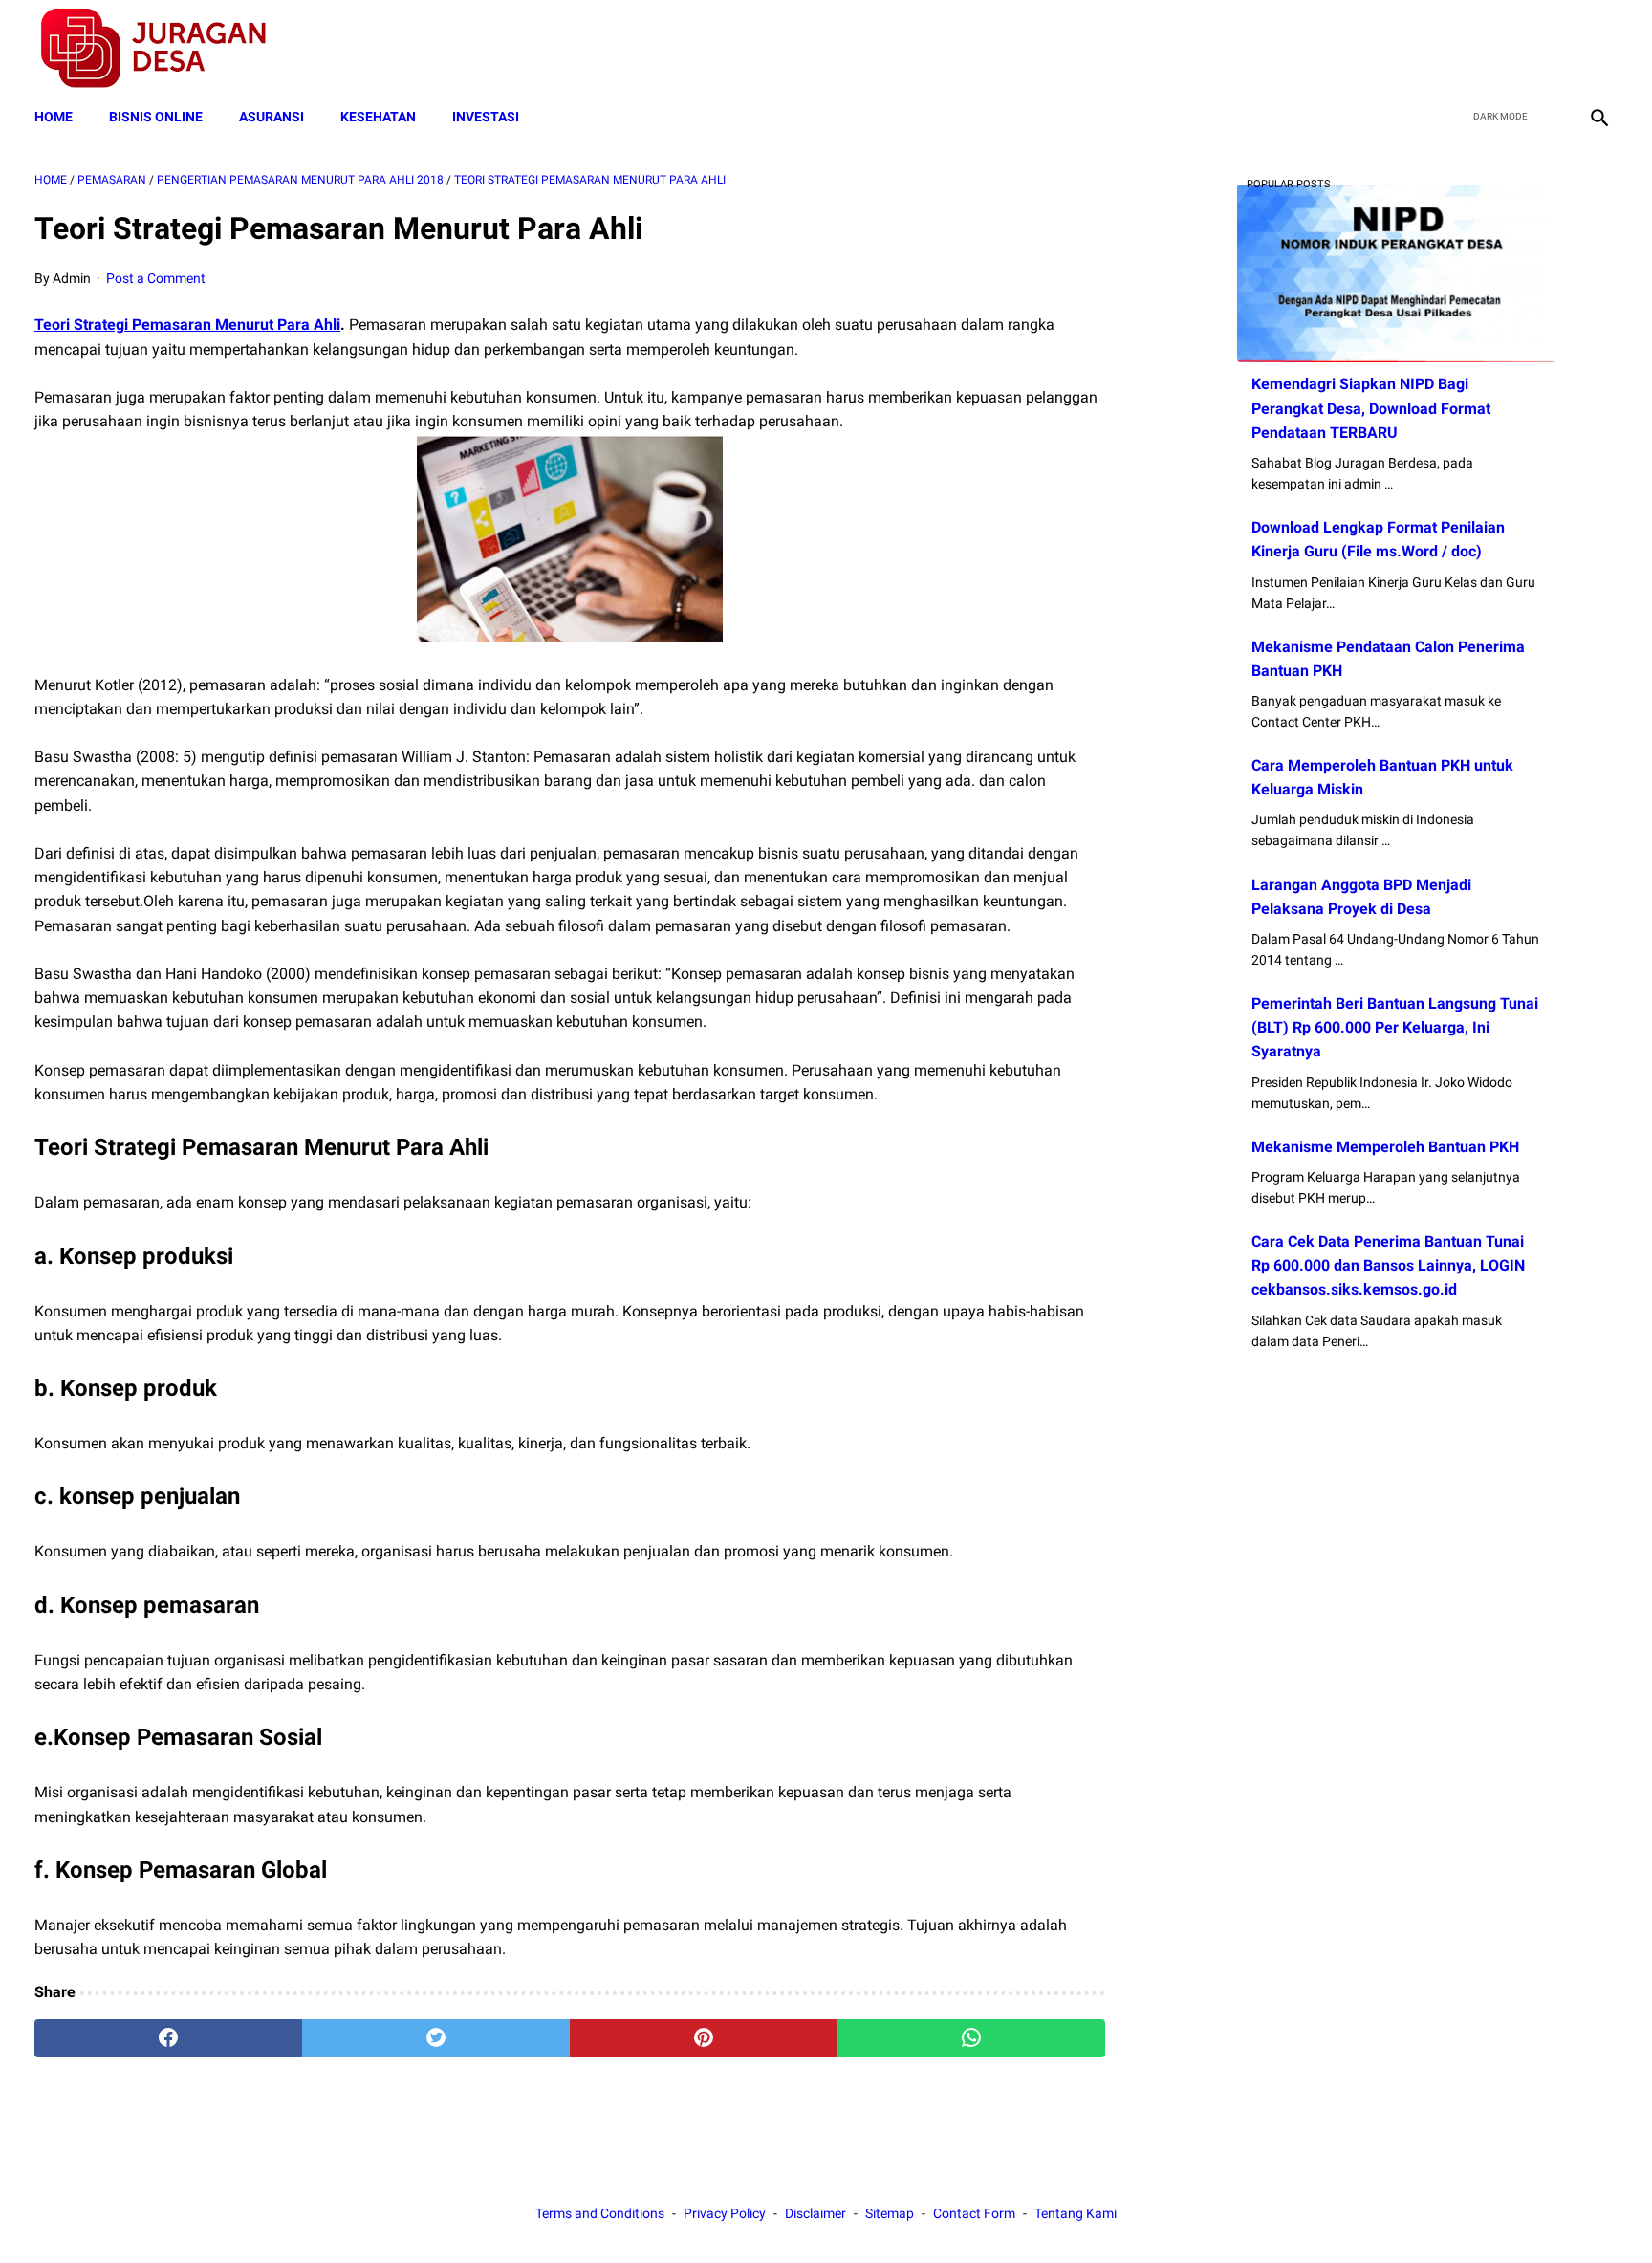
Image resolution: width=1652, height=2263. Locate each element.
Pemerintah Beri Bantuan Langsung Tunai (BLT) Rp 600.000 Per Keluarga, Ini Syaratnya (1395, 1027)
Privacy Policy (725, 2213)
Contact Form (974, 2213)
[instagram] (1597, 49)
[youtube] (1552, 49)
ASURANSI (272, 117)
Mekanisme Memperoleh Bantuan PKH (1385, 1147)
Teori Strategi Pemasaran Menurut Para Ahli (187, 325)
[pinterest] (704, 2038)
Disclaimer (815, 2213)
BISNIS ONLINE (156, 117)
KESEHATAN (378, 117)
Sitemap (890, 2213)
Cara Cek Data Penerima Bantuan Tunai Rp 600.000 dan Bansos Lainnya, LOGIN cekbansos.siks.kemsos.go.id (1388, 1265)
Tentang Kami (1076, 2213)
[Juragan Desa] (166, 48)
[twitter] (1507, 49)
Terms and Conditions (600, 2213)
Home (54, 117)
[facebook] (1462, 49)
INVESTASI (486, 117)
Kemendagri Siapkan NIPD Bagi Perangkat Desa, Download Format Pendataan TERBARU (1371, 408)
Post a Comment (156, 278)
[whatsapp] (971, 2038)
